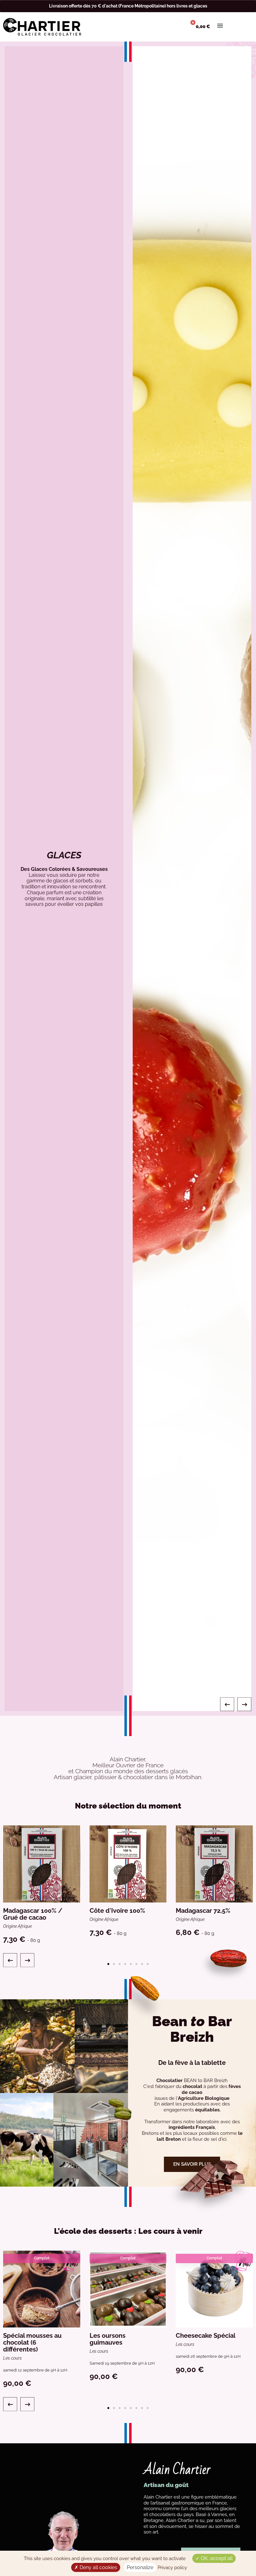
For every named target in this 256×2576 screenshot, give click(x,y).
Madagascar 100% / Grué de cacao (33, 1914)
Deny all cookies (98, 2567)
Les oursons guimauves (108, 2339)
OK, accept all (216, 2558)
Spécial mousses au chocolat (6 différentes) (32, 2342)
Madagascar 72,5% (203, 1911)
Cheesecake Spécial (206, 2336)
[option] (128, 879)
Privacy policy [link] (172, 2568)
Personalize (140, 2567)
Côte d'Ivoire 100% (117, 1911)
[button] (227, 1704)
